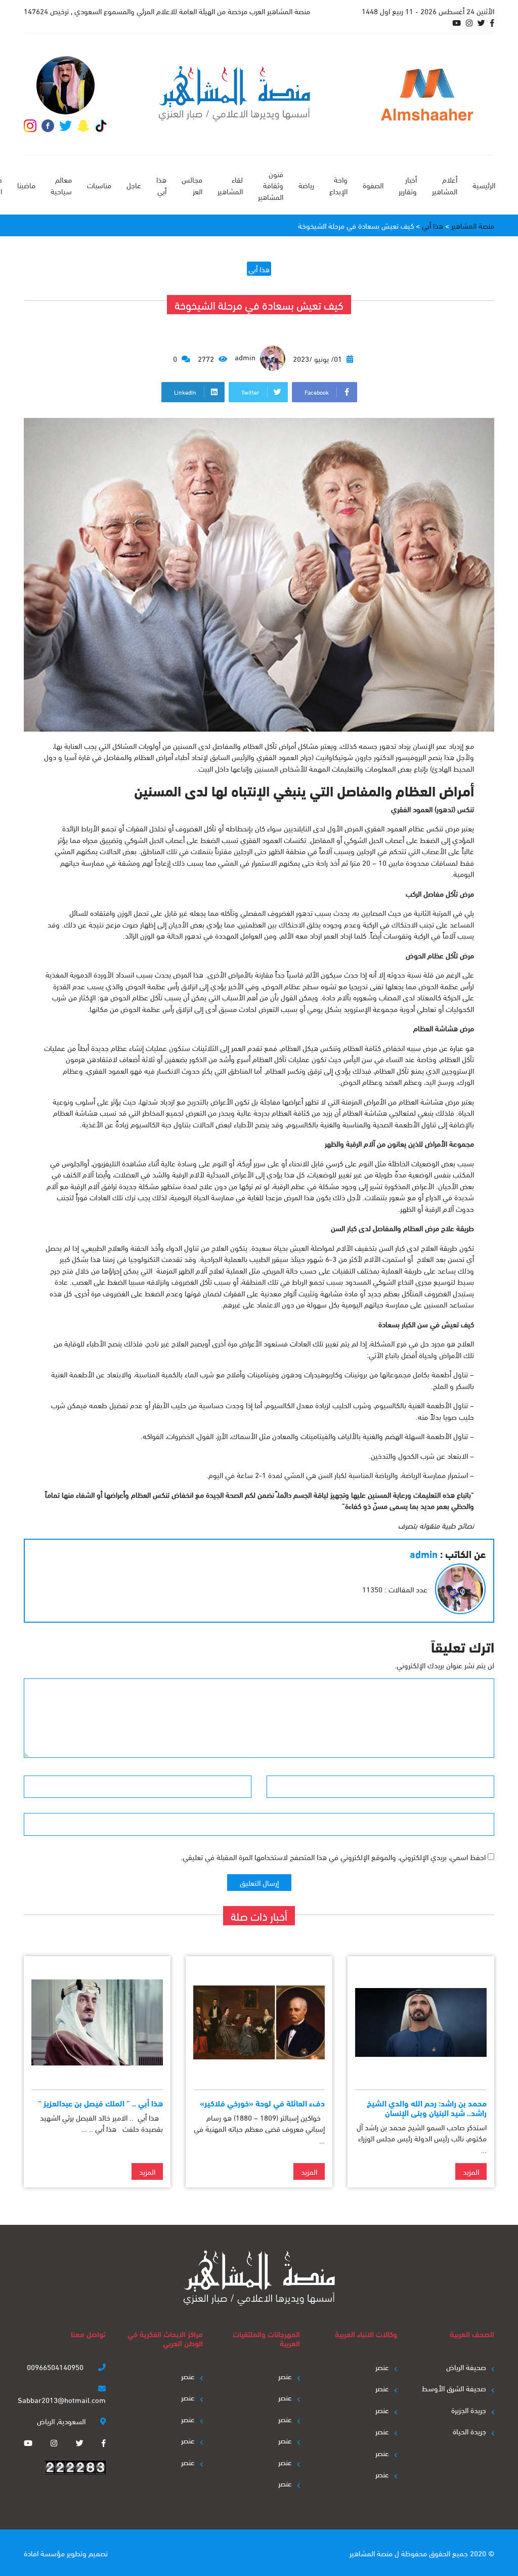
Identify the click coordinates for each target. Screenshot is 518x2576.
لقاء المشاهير (230, 185)
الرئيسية (484, 185)
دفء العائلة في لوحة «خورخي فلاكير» (262, 2103)
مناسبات (99, 185)
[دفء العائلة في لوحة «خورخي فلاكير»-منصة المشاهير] (259, 2023)
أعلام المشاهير (445, 185)
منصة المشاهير (371, 2553)
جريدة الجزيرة (469, 2410)
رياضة (306, 185)
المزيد (471, 2171)
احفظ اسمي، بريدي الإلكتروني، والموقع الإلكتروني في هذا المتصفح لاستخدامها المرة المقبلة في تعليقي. (333, 1856)
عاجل (134, 185)
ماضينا (26, 185)
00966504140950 (56, 2367)
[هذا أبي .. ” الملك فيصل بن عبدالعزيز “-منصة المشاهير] (97, 2023)
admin (246, 357)
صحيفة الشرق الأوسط (454, 2388)
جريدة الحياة (469, 2431)
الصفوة (373, 185)
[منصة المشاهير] (234, 94)
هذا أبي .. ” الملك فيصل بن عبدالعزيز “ (100, 2103)
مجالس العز (192, 185)
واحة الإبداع (338, 185)
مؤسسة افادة (44, 2553)
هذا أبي (161, 185)
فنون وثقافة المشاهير (271, 185)
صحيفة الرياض (466, 2367)
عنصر (382, 2367)
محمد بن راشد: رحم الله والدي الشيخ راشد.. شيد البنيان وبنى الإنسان (427, 2107)
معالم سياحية (61, 185)
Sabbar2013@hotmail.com (62, 2399)
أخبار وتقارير (408, 185)
